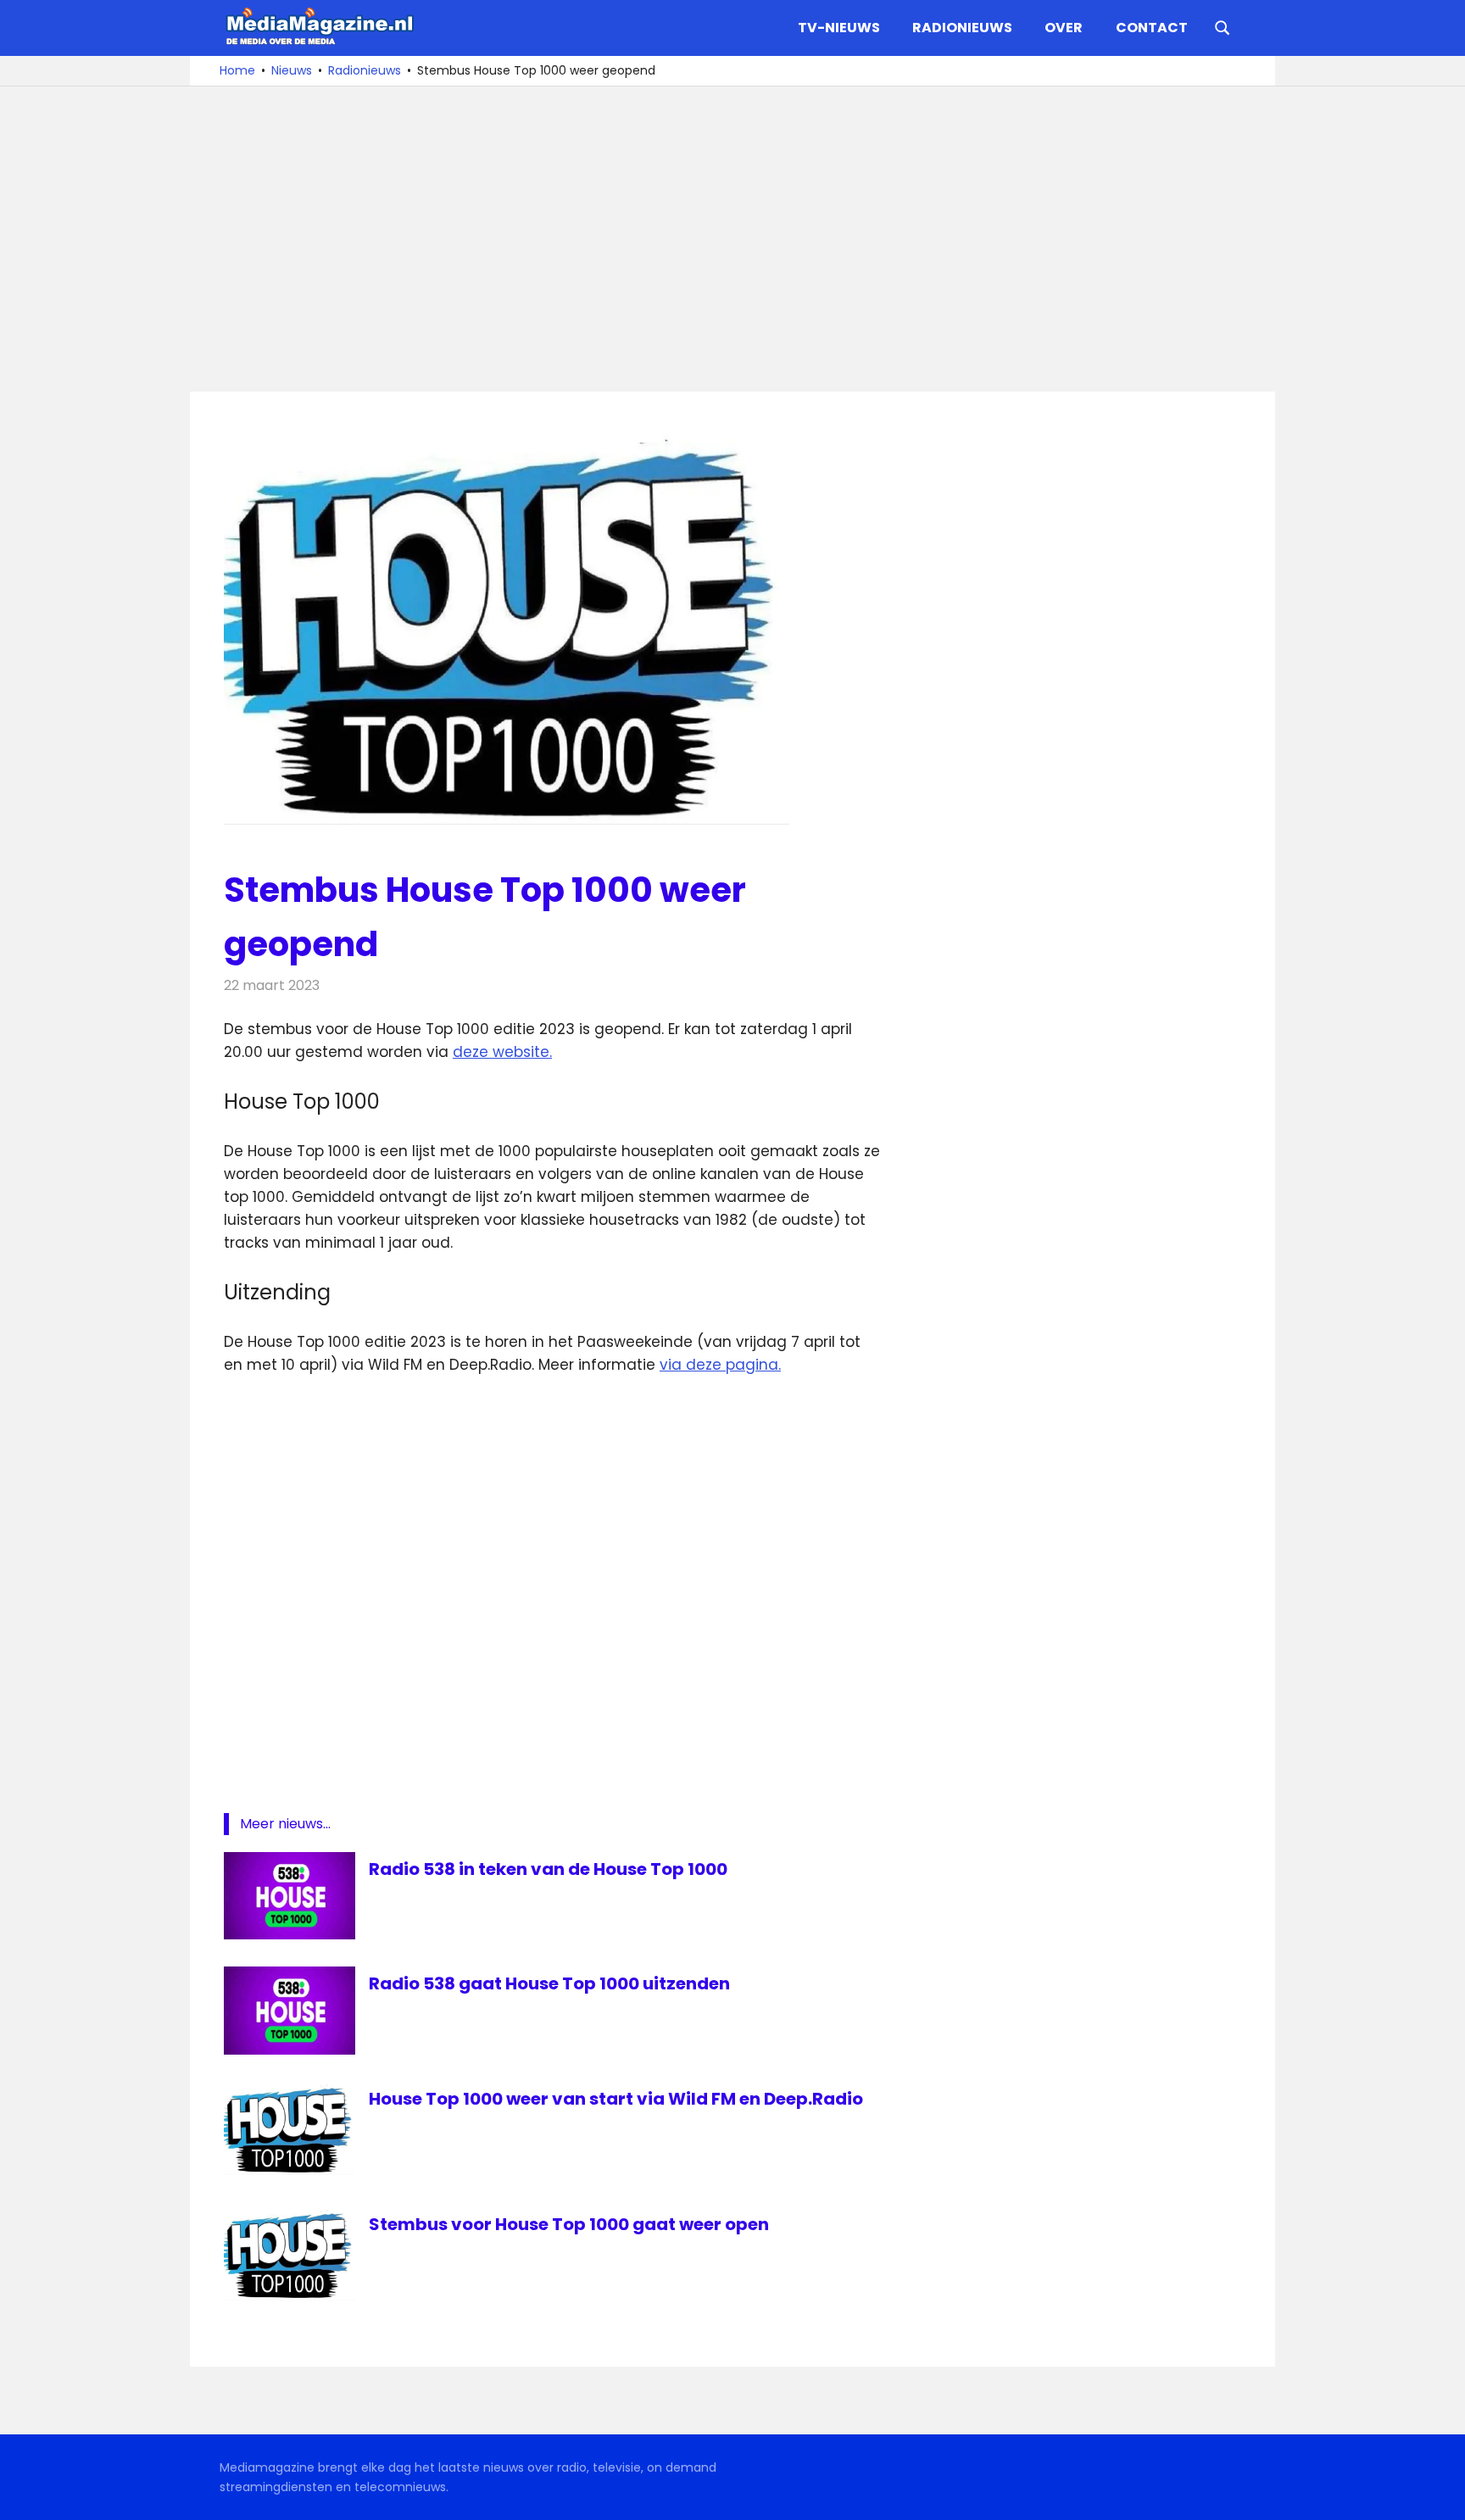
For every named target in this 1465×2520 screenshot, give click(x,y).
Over (1064, 28)
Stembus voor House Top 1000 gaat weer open (569, 2224)
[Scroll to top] (1440, 2495)
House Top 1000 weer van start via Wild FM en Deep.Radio (616, 2099)
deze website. (502, 1052)
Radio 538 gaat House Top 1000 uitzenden (549, 1983)
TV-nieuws (839, 28)
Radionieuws (962, 28)
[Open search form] (1223, 26)
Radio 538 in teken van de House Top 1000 (548, 1869)
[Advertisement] (732, 239)
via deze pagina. (720, 1365)
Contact (1152, 28)
